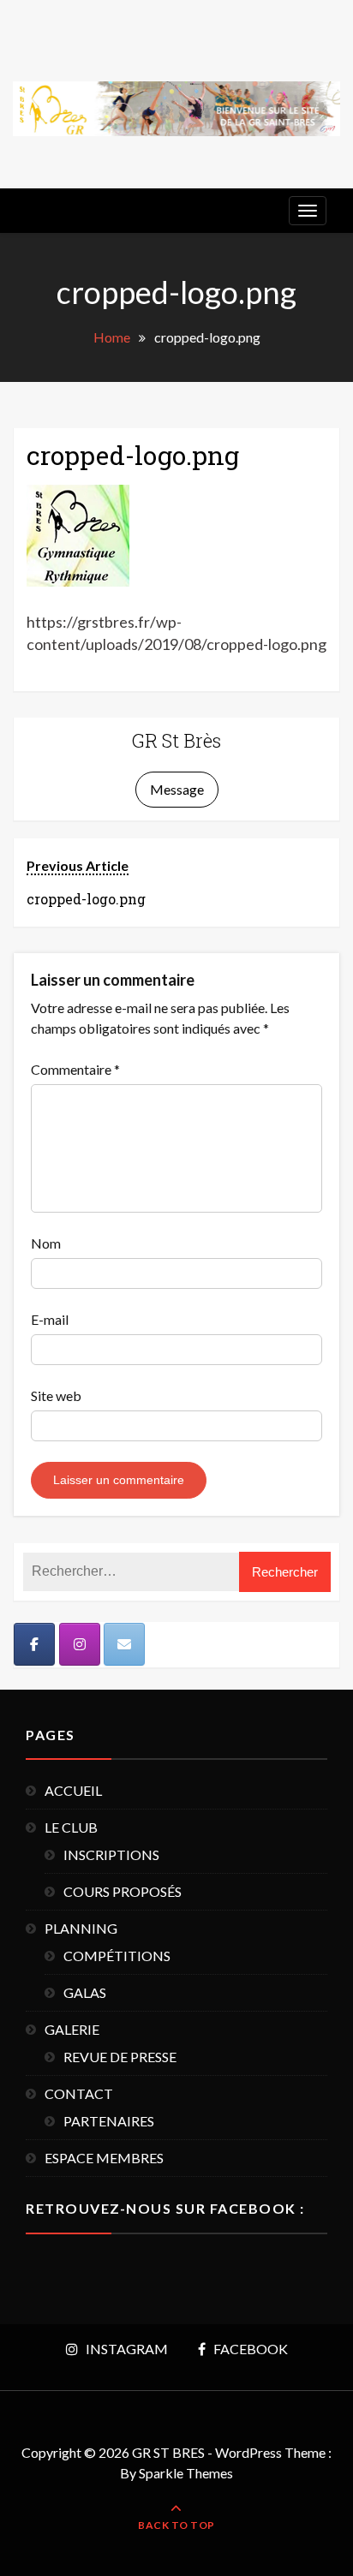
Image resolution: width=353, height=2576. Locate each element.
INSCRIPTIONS (111, 1854)
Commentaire (75, 1069)
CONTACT (79, 2093)
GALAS (85, 1992)
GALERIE (72, 2029)
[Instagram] (80, 1644)
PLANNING (81, 1928)
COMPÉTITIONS (117, 1956)
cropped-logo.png (133, 455)
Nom (46, 1243)
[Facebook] (34, 1644)
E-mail (50, 1319)
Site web (56, 1395)
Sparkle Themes (186, 2473)
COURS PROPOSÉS (123, 1891)
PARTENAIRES (109, 2121)
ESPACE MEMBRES (104, 2158)
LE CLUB (71, 1827)
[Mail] (124, 1644)
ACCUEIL (73, 1790)
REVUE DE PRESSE (120, 2057)
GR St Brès (176, 740)
